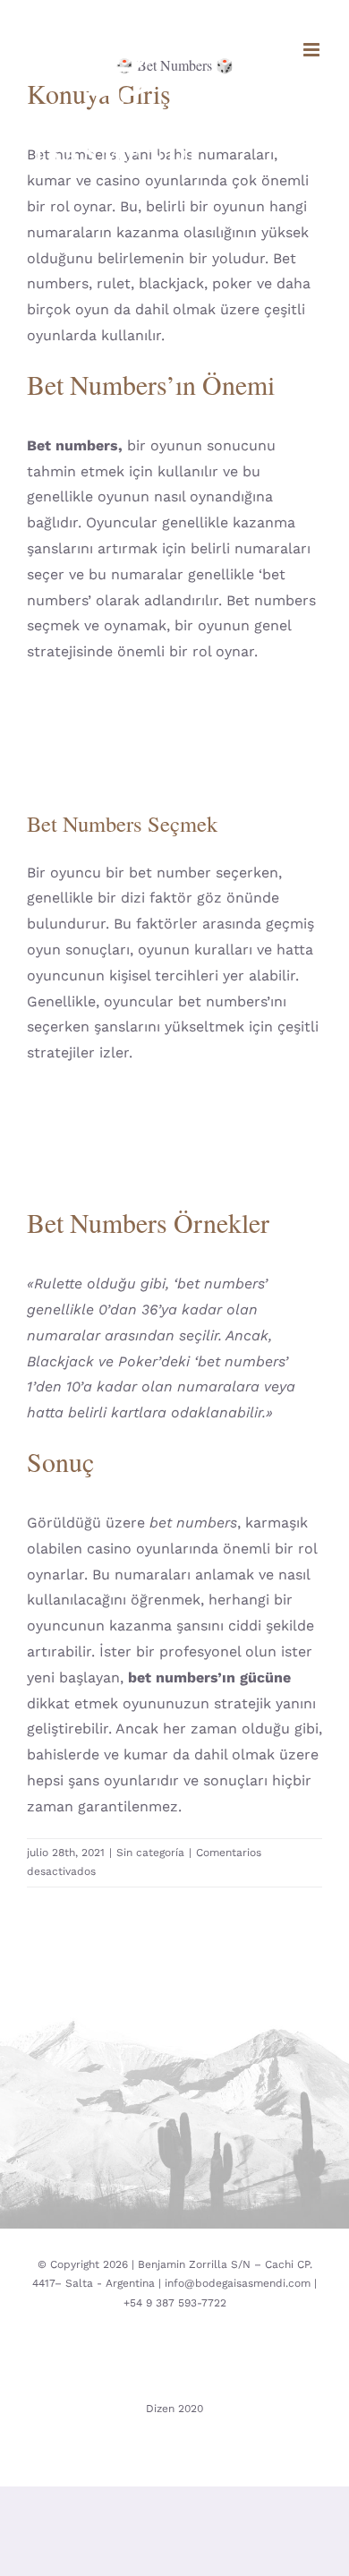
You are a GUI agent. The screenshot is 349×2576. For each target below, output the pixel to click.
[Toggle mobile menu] (313, 50)
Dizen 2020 (174, 2409)
